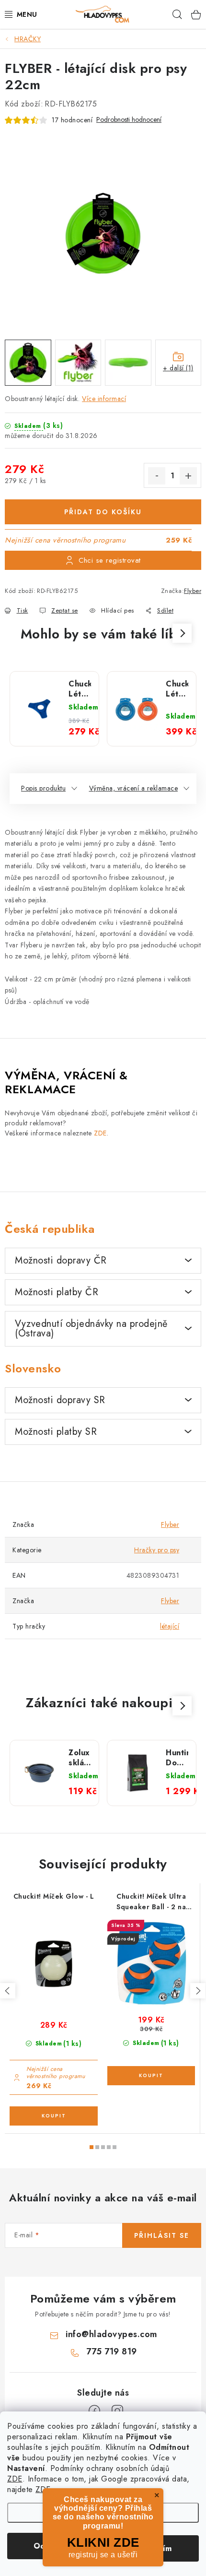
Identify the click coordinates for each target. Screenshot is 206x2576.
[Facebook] (94, 2411)
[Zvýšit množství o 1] (188, 476)
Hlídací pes (118, 610)
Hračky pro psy (157, 1550)
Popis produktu (43, 788)
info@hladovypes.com (112, 2334)
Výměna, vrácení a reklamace (134, 788)
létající (170, 1626)
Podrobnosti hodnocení (129, 120)
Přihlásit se (162, 2235)
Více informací (104, 399)
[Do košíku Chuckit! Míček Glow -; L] (54, 2116)
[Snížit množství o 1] (157, 476)
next (198, 1991)
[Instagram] (117, 2411)
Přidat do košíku (103, 512)
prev (8, 1991)
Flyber (193, 591)
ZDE (15, 2479)
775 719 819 (112, 2351)
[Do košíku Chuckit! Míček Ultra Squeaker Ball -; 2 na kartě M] (151, 2076)
